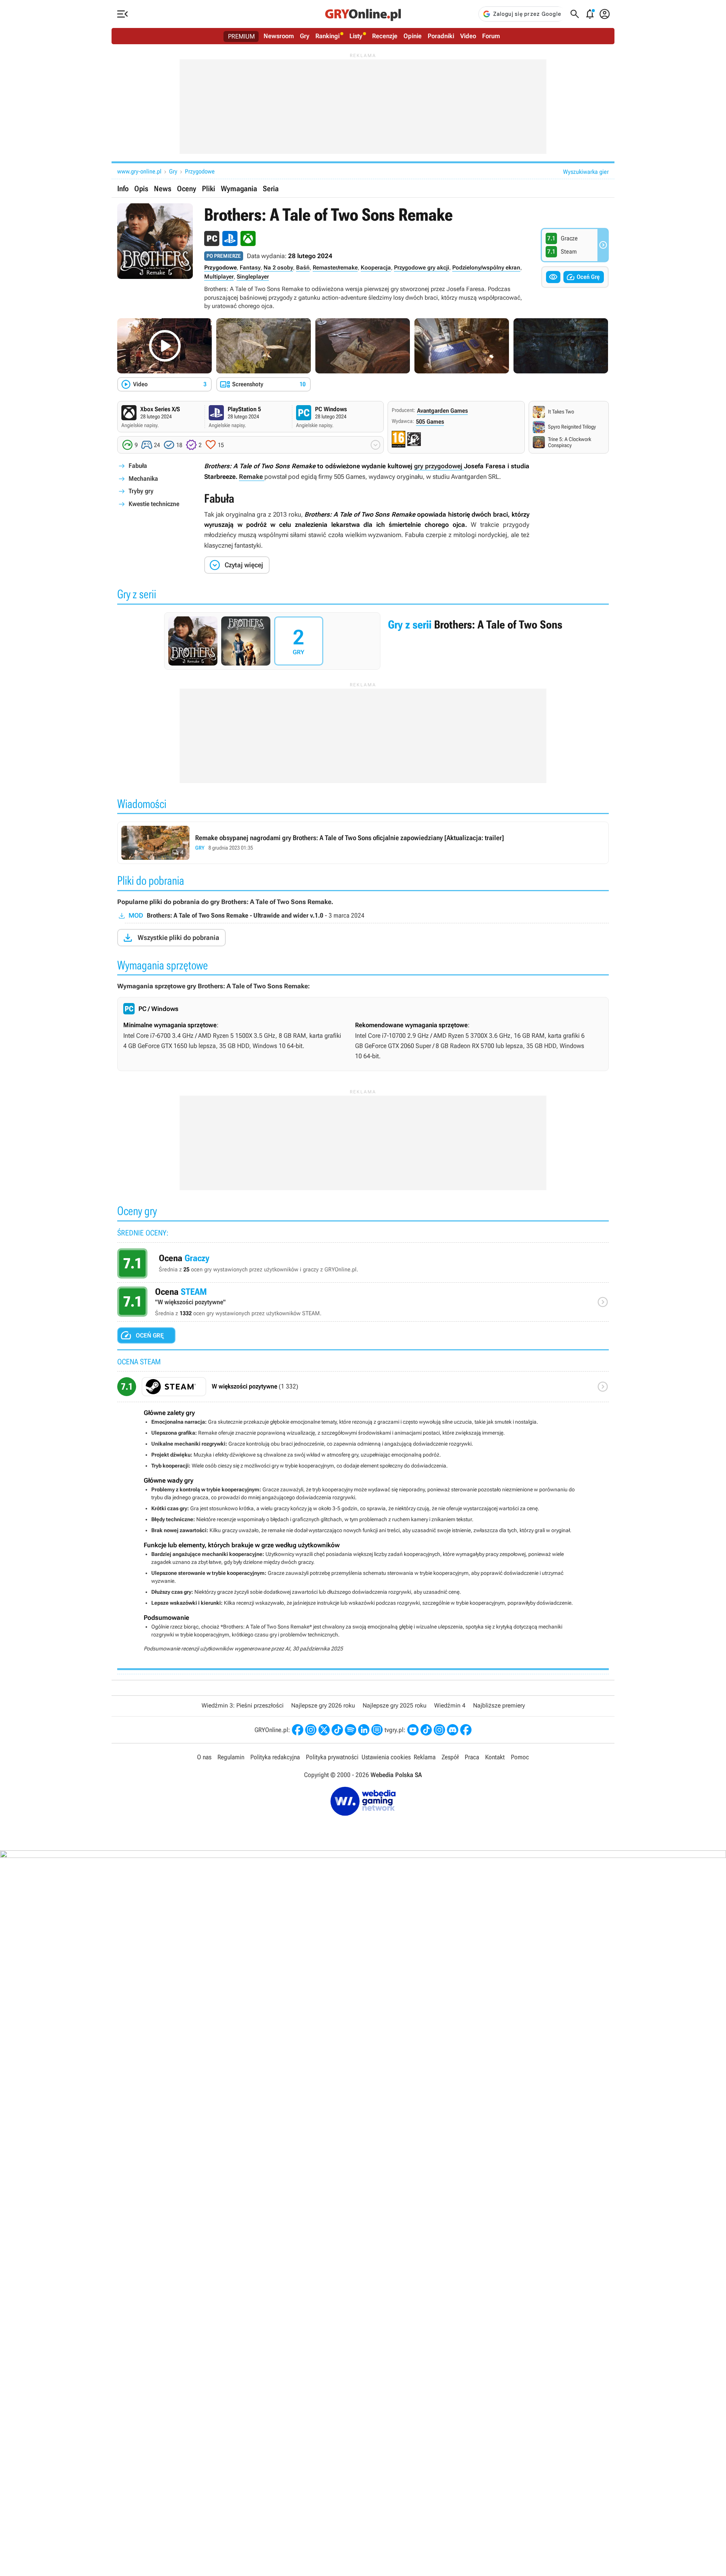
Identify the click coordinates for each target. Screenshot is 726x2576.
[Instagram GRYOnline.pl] (311, 1730)
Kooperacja (376, 268)
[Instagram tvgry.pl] (439, 1730)
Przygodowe (200, 171)
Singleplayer (253, 277)
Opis (141, 189)
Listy (356, 36)
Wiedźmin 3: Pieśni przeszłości (243, 1705)
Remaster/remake (335, 268)
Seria (271, 189)
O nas (204, 1757)
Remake (252, 477)
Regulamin (231, 1757)
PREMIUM (241, 36)
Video (468, 36)
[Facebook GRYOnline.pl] (298, 1730)
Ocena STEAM (363, 1304)
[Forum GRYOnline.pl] (377, 1730)
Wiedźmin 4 (450, 1705)
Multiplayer (219, 277)
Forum (491, 36)
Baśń (303, 268)
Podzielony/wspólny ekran (486, 268)
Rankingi (327, 36)
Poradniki (441, 36)
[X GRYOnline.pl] (324, 1730)
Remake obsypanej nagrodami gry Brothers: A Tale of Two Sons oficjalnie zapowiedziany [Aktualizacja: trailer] (363, 843)
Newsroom (279, 36)
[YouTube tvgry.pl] (413, 1730)
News (163, 189)
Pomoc (520, 1757)
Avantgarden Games (442, 411)
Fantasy (250, 268)
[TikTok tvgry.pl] (426, 1730)
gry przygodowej (439, 466)
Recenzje (385, 36)
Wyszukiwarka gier (586, 172)
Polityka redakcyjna (275, 1757)
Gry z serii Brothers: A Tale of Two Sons (363, 641)
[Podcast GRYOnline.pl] (351, 1730)
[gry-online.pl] (363, 14)
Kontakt (495, 1757)
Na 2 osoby (278, 268)
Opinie (413, 36)
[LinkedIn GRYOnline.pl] (364, 1730)
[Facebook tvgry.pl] (466, 1730)
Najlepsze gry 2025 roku (395, 1705)
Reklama (425, 1757)
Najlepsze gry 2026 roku (323, 1705)
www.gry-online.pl (139, 171)
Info (123, 189)
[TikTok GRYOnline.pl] (337, 1730)
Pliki (209, 189)
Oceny (187, 189)
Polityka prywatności (332, 1757)
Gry (305, 36)
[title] (363, 1389)
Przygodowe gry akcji (422, 268)
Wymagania (239, 189)
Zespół (450, 1757)
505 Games (430, 422)
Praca (472, 1757)
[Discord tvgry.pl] (453, 1730)
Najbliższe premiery (499, 1705)
